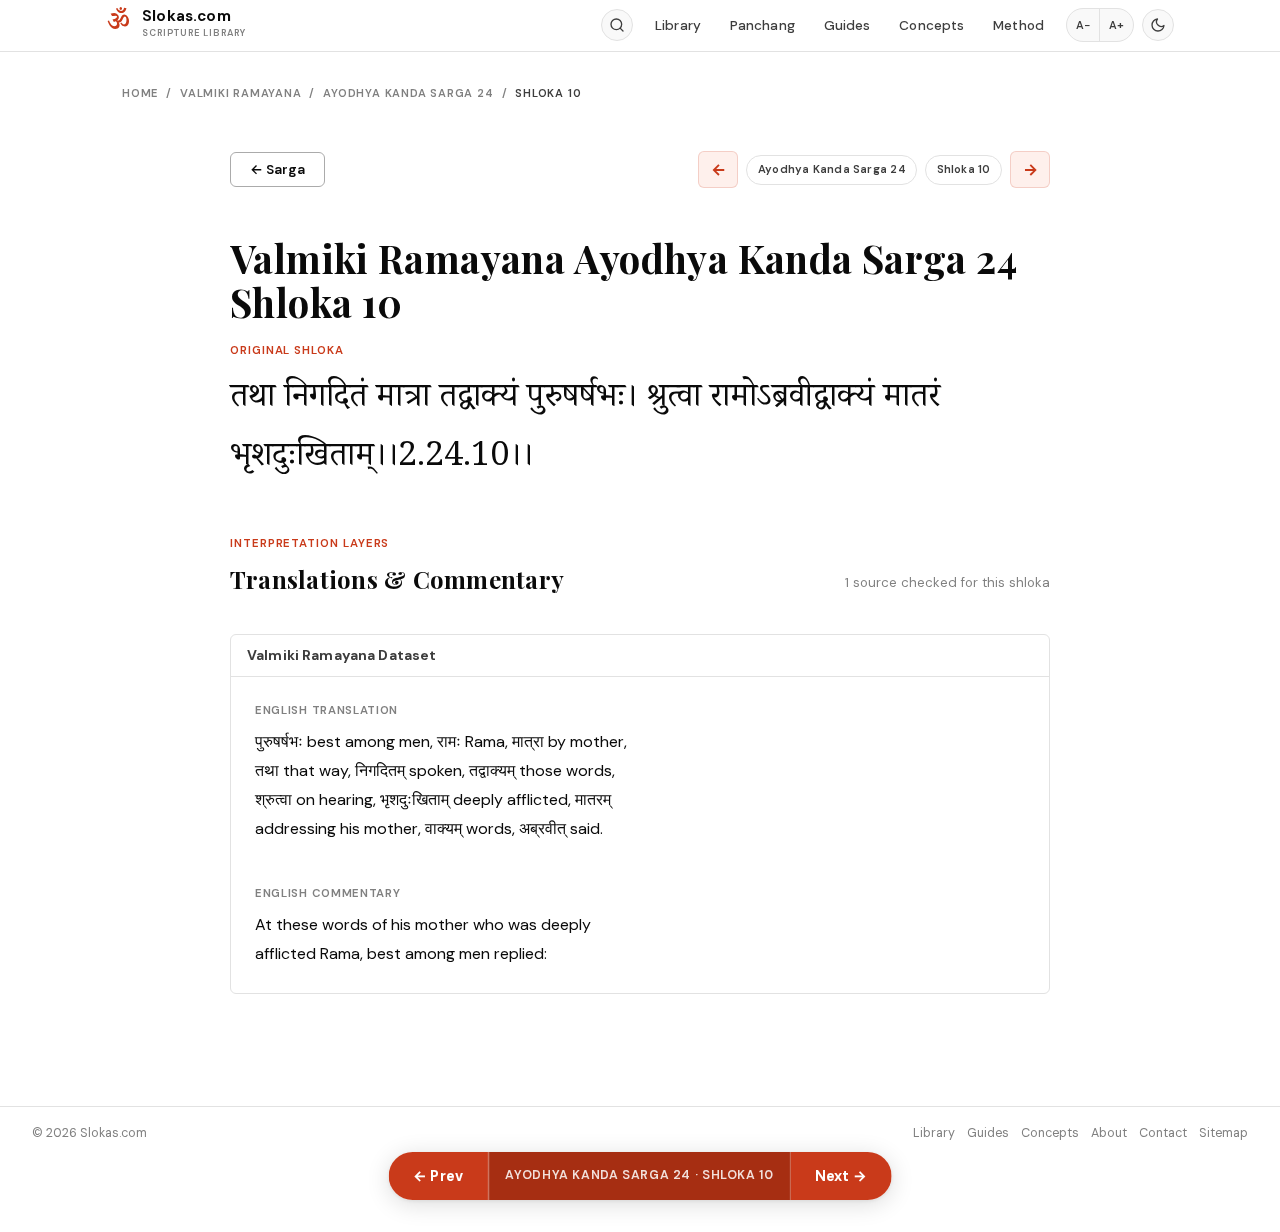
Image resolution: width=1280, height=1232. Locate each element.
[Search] (617, 25)
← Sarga (277, 169)
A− (1083, 25)
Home (140, 93)
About (1109, 1133)
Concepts (931, 25)
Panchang (762, 25)
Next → (841, 1176)
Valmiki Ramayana (241, 93)
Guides (847, 25)
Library (678, 25)
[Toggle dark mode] (1158, 25)
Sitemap (1223, 1133)
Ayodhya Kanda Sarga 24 (408, 93)
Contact (1163, 1133)
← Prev (438, 1176)
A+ (1116, 25)
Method (1018, 25)
